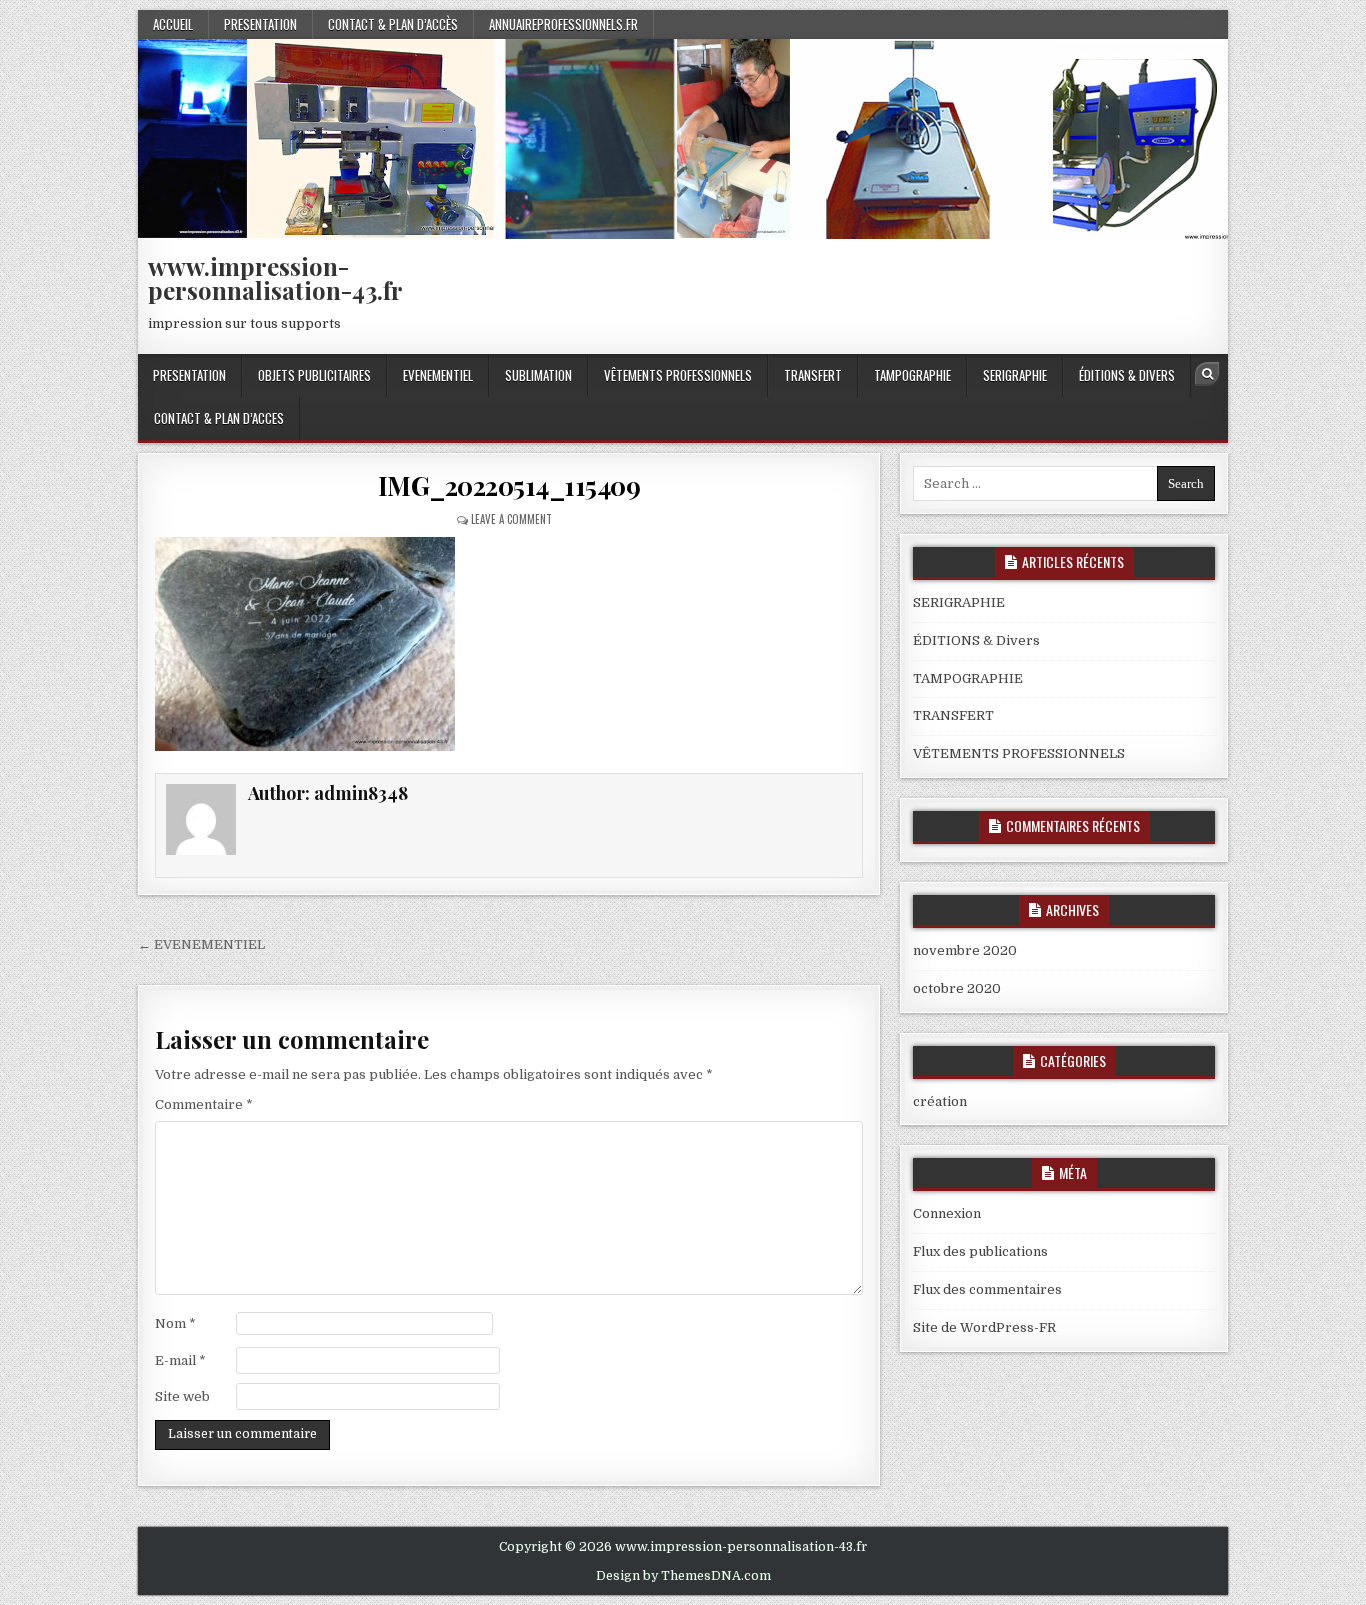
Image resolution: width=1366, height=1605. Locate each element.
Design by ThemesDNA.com (683, 1576)
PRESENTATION (260, 24)
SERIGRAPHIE (1015, 375)
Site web (182, 1396)
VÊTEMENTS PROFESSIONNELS (678, 375)
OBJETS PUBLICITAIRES (314, 375)
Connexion (947, 1213)
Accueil (173, 24)
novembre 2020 (965, 950)
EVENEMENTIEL (438, 375)
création (940, 1101)
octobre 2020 (957, 988)
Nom (175, 1323)
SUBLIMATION (538, 375)
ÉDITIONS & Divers (1127, 375)
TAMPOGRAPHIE (912, 375)
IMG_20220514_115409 (509, 485)
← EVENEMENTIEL (201, 944)
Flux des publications (980, 1251)
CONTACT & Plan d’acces (219, 418)
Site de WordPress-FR (984, 1327)
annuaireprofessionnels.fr (563, 24)
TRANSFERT (813, 375)
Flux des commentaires (987, 1289)
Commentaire (204, 1104)
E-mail (180, 1360)
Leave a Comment (511, 519)
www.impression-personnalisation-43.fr (275, 278)
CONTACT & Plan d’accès (393, 24)
